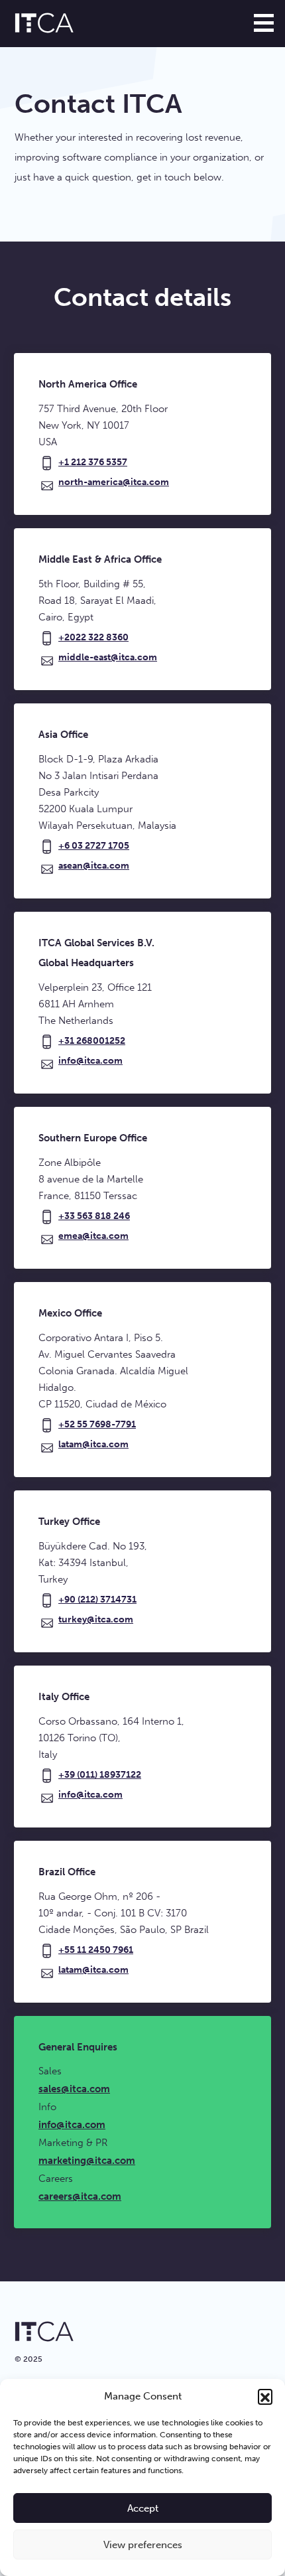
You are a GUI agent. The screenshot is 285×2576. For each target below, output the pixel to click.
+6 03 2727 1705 (94, 846)
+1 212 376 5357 (93, 462)
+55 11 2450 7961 (96, 1950)
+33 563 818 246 (94, 1216)
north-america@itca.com (114, 482)
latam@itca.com (93, 1444)
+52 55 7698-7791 (97, 1424)
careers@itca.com (80, 2196)
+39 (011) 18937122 (100, 1775)
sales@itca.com (74, 2089)
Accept (143, 2508)
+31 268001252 (92, 1041)
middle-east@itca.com (108, 657)
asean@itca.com (94, 866)
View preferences (143, 2545)
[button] (265, 2396)
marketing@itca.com (87, 2161)
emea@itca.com (93, 1236)
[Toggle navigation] (264, 23)
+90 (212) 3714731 (97, 1600)
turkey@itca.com (96, 1619)
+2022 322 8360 (93, 637)
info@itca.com (90, 1061)
